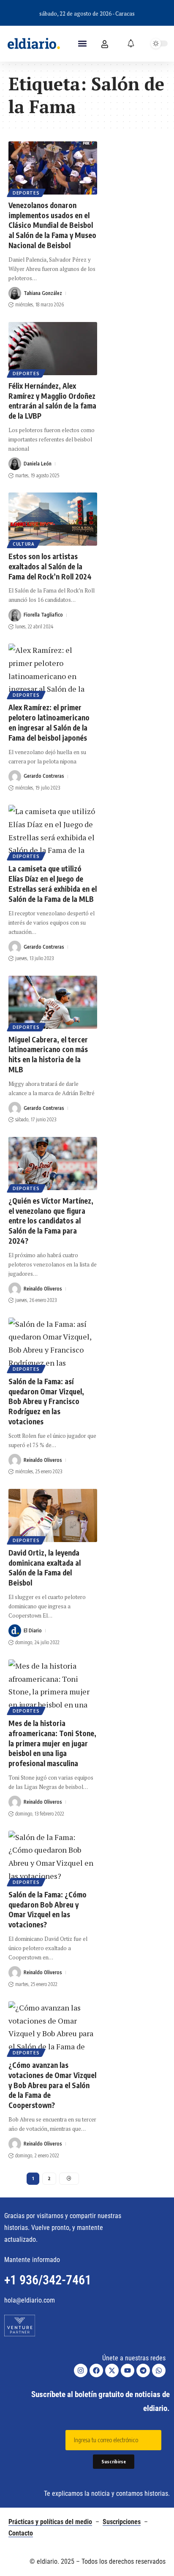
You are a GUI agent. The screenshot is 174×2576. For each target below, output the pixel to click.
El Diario (33, 1630)
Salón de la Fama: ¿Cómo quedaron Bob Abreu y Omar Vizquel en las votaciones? (48, 1909)
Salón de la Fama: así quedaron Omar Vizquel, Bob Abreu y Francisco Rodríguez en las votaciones (46, 1401)
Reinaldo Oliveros (43, 1289)
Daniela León (38, 464)
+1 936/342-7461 (48, 2280)
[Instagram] (81, 2370)
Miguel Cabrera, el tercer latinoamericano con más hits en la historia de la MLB (48, 1054)
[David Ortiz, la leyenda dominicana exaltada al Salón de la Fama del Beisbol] (53, 1515)
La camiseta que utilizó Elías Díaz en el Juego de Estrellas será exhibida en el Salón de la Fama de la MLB (53, 883)
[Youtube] (128, 2370)
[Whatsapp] (159, 2370)
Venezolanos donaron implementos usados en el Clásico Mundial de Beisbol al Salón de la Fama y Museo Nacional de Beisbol (52, 225)
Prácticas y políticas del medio (50, 2522)
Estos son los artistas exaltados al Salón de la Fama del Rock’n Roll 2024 (50, 566)
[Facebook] (96, 2370)
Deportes (26, 193)
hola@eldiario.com (30, 2300)
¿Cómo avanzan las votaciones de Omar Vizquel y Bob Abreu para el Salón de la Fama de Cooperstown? (52, 2085)
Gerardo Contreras (44, 776)
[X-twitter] (112, 2370)
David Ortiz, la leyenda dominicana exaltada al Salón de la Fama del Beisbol (45, 1568)
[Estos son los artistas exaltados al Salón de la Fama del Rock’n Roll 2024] (53, 519)
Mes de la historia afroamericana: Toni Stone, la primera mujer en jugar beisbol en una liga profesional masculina (52, 1743)
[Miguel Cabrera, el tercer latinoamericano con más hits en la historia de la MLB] (53, 1002)
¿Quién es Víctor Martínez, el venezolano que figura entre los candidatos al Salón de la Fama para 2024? (51, 1221)
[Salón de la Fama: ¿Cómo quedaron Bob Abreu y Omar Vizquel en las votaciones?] (53, 1857)
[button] (82, 44)
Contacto (21, 2533)
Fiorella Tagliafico (43, 615)
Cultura (24, 544)
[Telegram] (143, 2370)
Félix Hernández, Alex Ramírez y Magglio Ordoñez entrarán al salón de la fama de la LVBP (52, 401)
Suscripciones (122, 2522)
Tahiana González (43, 293)
